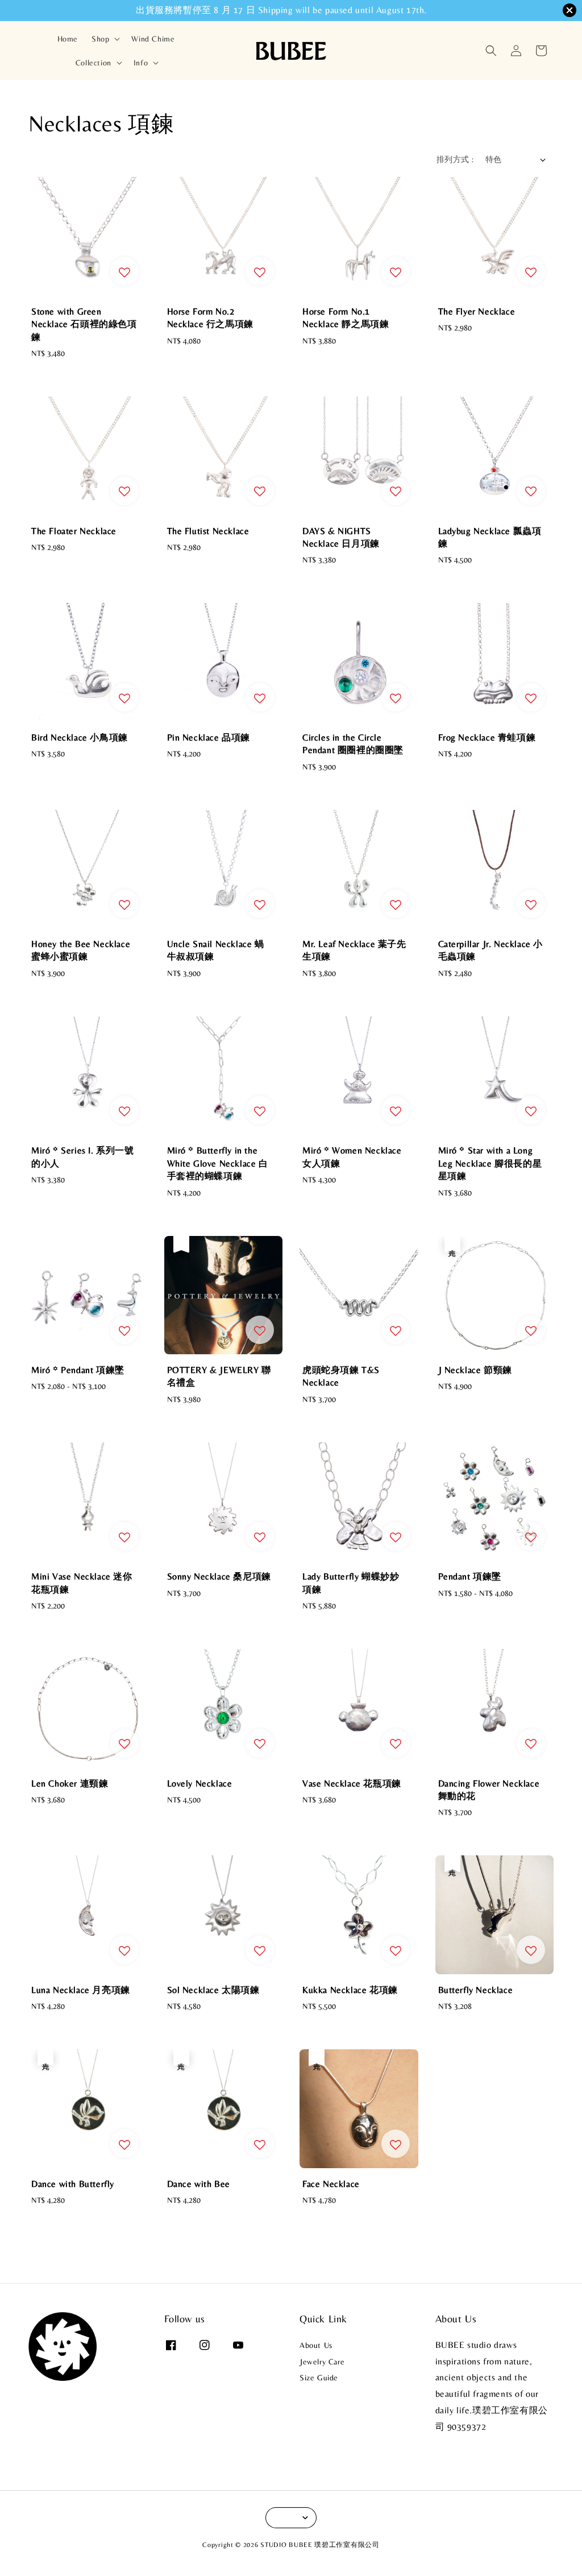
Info (141, 63)
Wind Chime (153, 39)
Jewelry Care (322, 2362)
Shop (100, 39)
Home (68, 39)
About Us (316, 2345)
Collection (93, 63)
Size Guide (319, 2377)
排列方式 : (455, 159)
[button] (491, 51)
